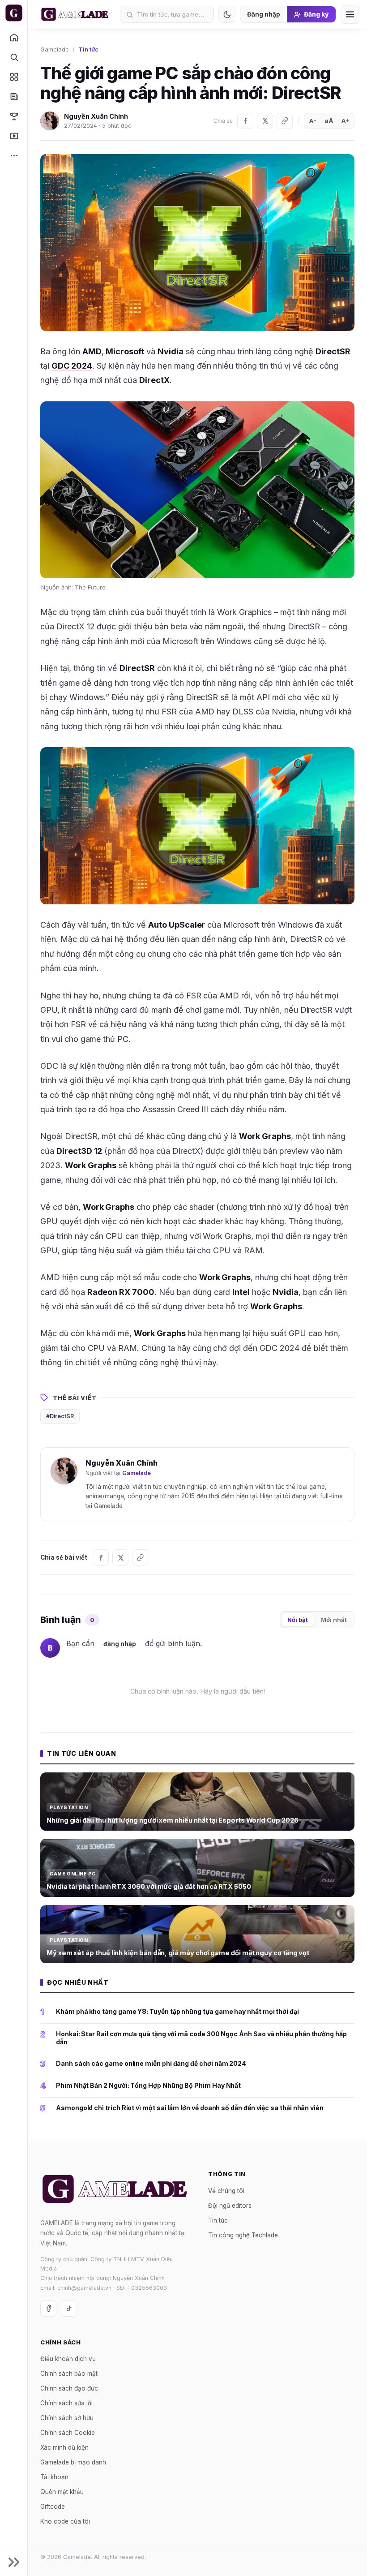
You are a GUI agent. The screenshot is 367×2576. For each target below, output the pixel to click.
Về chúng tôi (226, 2191)
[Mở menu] (350, 14)
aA (329, 121)
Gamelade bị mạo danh (73, 2463)
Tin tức (88, 49)
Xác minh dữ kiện (64, 2448)
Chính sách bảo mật (69, 2374)
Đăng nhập (264, 14)
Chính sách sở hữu (67, 2418)
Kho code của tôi (65, 2522)
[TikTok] (69, 2309)
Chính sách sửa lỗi (66, 2404)
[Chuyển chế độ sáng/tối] (227, 14)
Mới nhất (334, 1620)
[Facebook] (245, 121)
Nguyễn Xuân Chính (96, 116)
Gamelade (55, 49)
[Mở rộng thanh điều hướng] (14, 2562)
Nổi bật (298, 1620)
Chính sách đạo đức (69, 2389)
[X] (265, 121)
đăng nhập (120, 1644)
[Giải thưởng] (14, 116)
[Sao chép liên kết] (285, 121)
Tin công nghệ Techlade (243, 2235)
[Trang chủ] (14, 37)
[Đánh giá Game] (14, 77)
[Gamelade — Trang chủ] (14, 13)
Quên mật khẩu (62, 2492)
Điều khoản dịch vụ (68, 2359)
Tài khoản (54, 2477)
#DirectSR (60, 1416)
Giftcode (53, 2507)
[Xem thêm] (14, 155)
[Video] (14, 136)
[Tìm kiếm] (14, 57)
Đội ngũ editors (230, 2206)
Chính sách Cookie (68, 2433)
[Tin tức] (14, 96)
